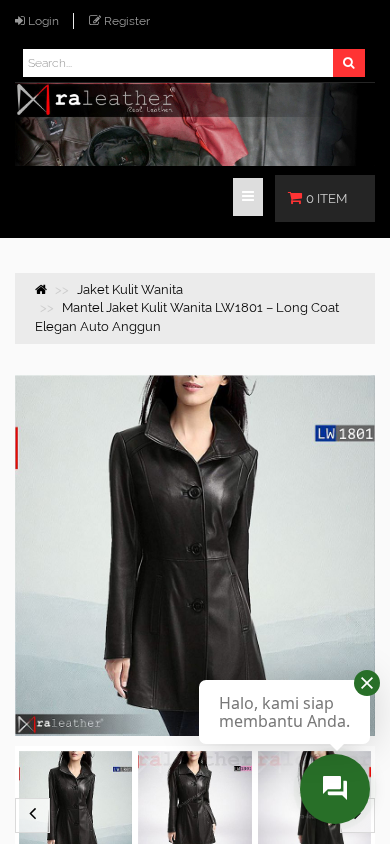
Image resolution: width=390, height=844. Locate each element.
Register (127, 21)
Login (43, 21)
